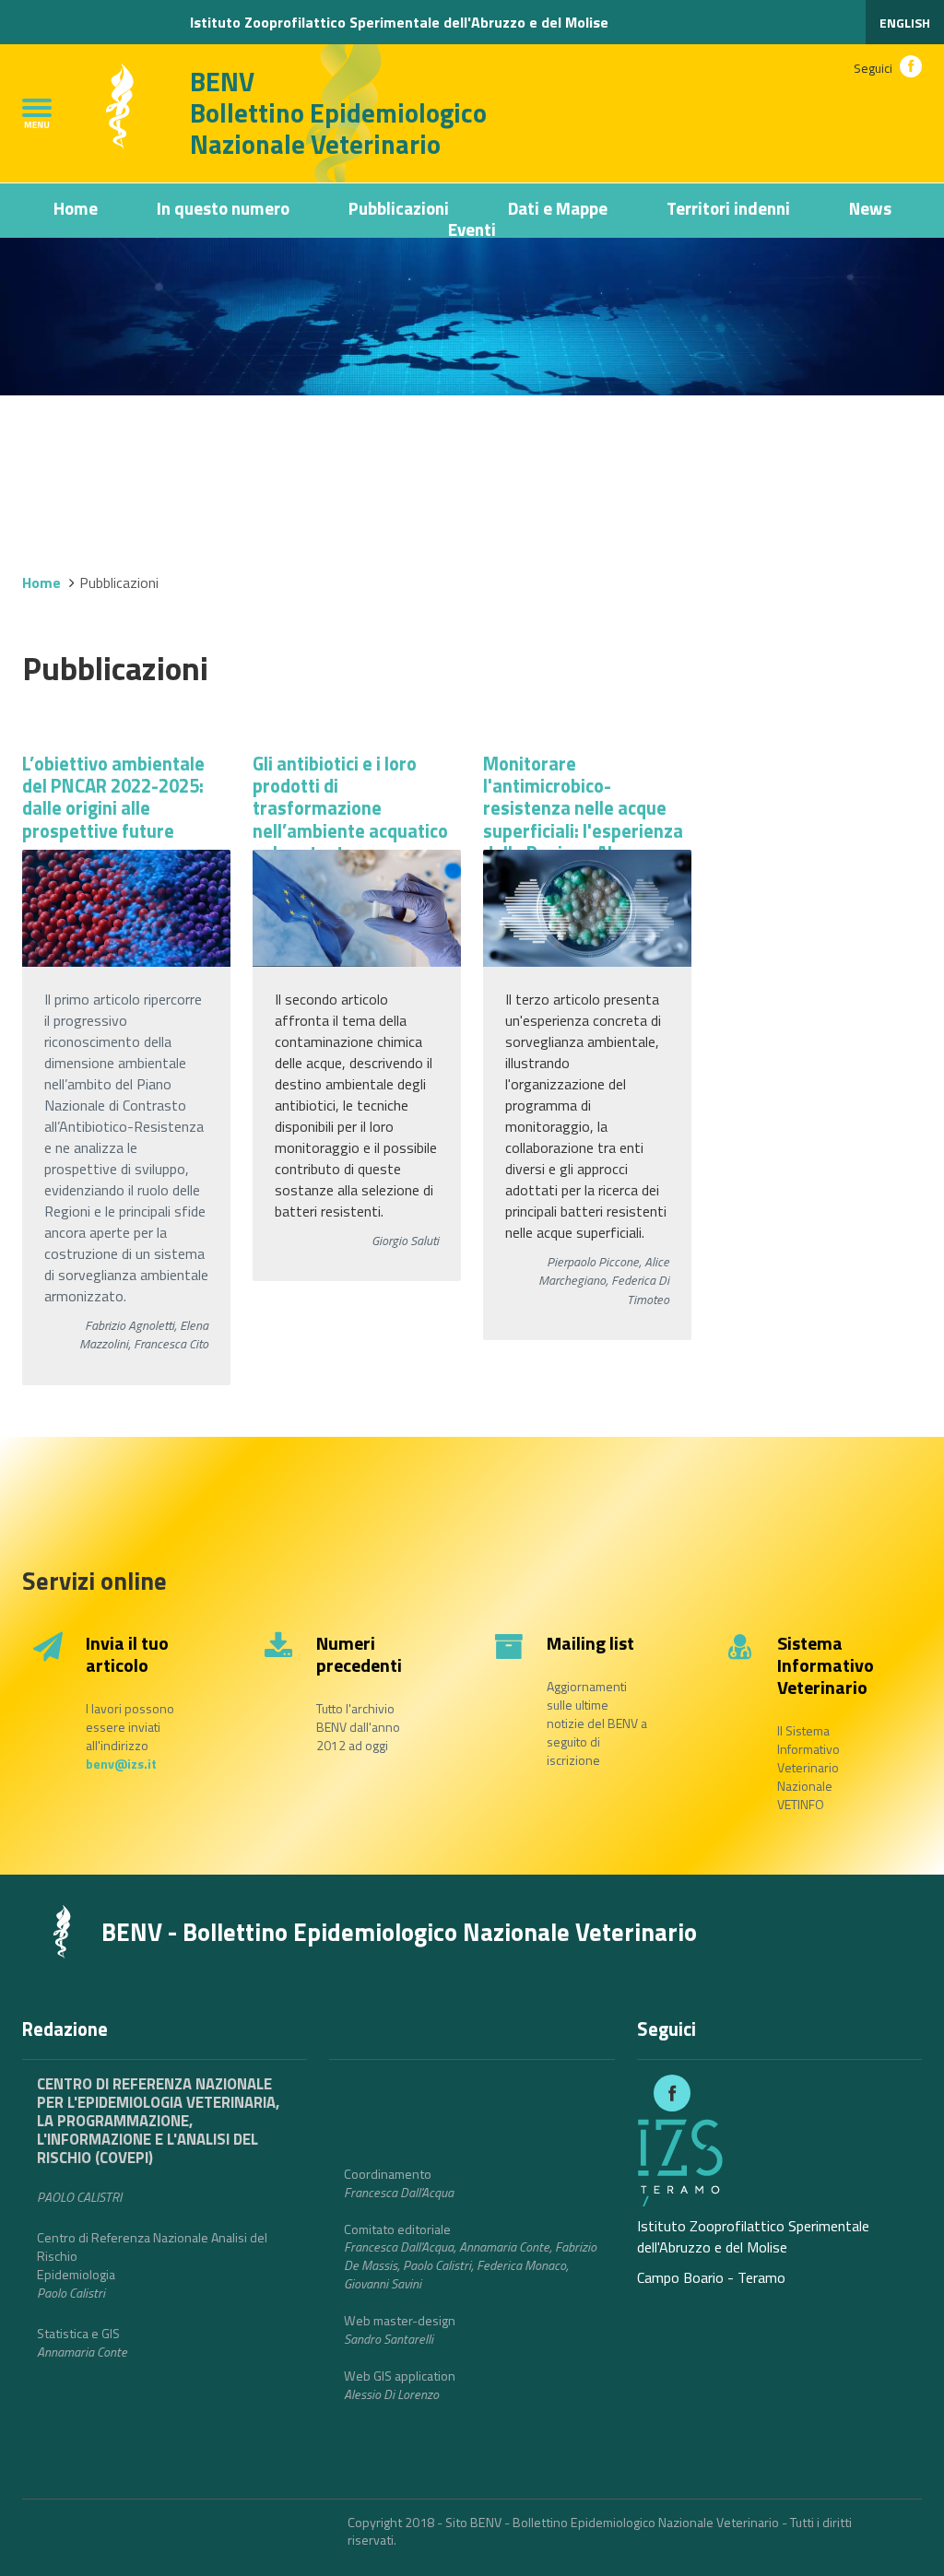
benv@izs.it (121, 1764)
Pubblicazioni (399, 208)
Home (76, 208)
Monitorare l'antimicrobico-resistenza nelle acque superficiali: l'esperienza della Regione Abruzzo (583, 809)
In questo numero (223, 208)
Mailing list (590, 1643)
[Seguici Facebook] (911, 66)
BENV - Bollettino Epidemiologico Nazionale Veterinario (399, 1932)
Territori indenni (728, 208)
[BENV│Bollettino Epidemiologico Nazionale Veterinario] (47, 1930)
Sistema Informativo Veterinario (826, 1665)
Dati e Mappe (558, 208)
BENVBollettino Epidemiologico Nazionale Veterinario (338, 113)
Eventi (472, 229)
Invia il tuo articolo (127, 1654)
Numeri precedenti (359, 1654)
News (870, 208)
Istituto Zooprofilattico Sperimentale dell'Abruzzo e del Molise (399, 22)
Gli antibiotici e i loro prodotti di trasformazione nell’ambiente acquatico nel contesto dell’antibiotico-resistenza (350, 831)
